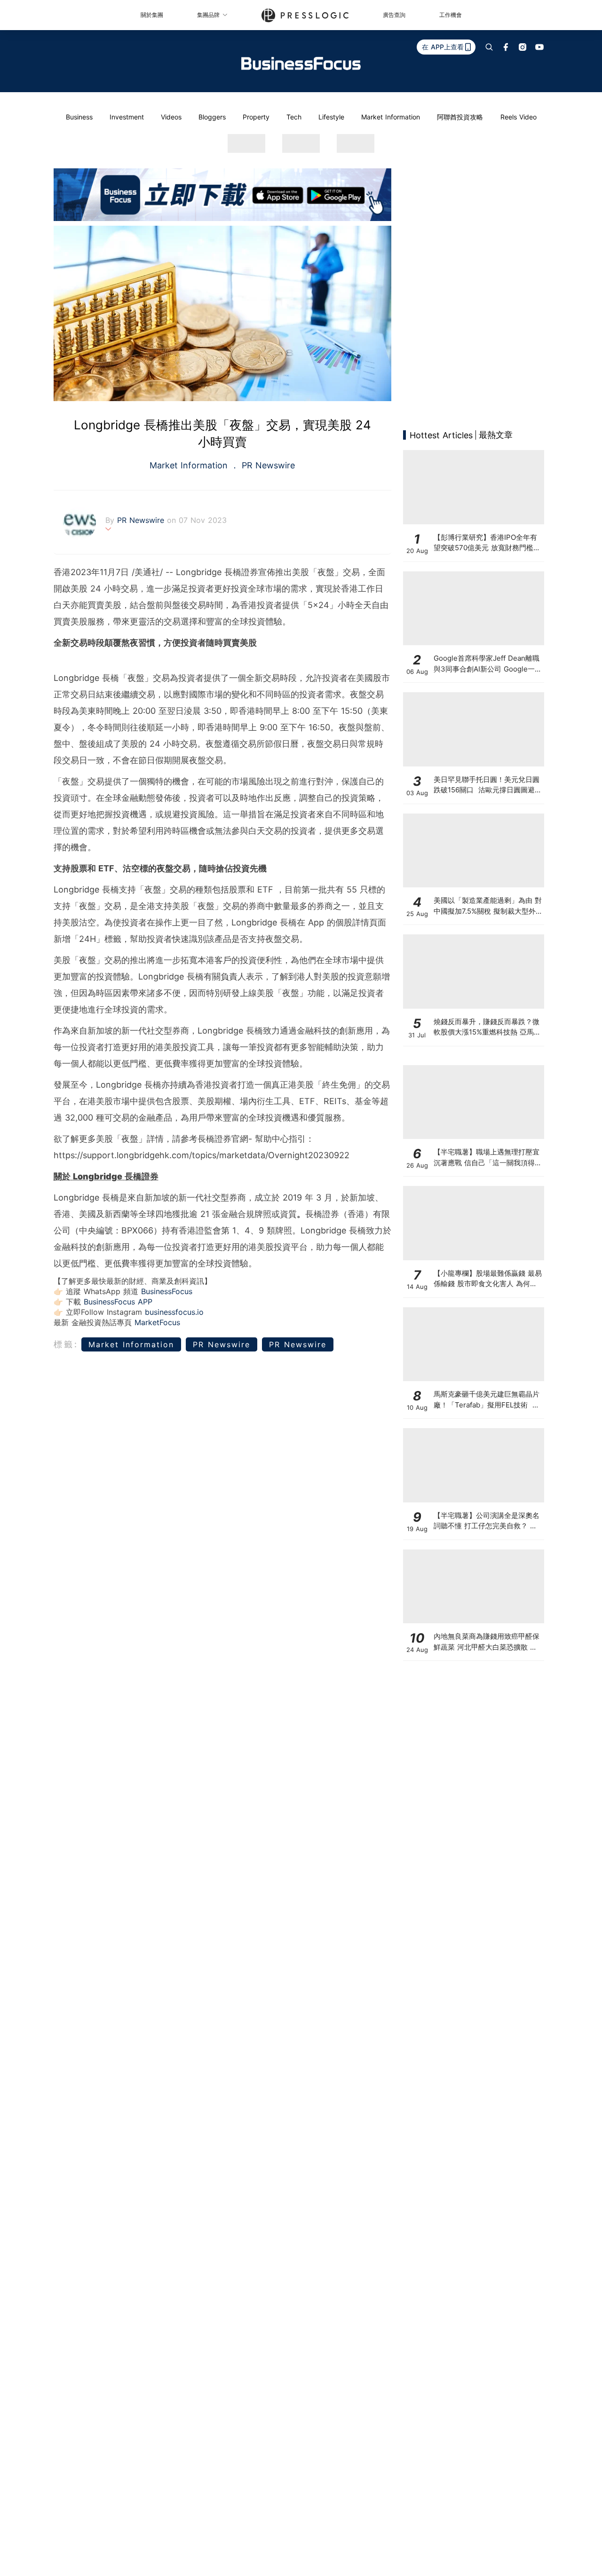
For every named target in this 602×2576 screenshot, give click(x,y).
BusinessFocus (167, 1291)
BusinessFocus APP (118, 1302)
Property (256, 117)
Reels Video (519, 117)
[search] (489, 47)
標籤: (66, 1344)
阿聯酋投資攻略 (460, 117)
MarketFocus (157, 1322)
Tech (294, 117)
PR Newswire (267, 465)
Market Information (391, 117)
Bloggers (212, 117)
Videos (171, 117)
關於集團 (152, 15)
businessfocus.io (174, 1312)
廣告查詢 (394, 15)
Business (79, 117)
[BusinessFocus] (301, 63)
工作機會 (451, 15)
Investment (127, 117)
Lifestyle (331, 117)
